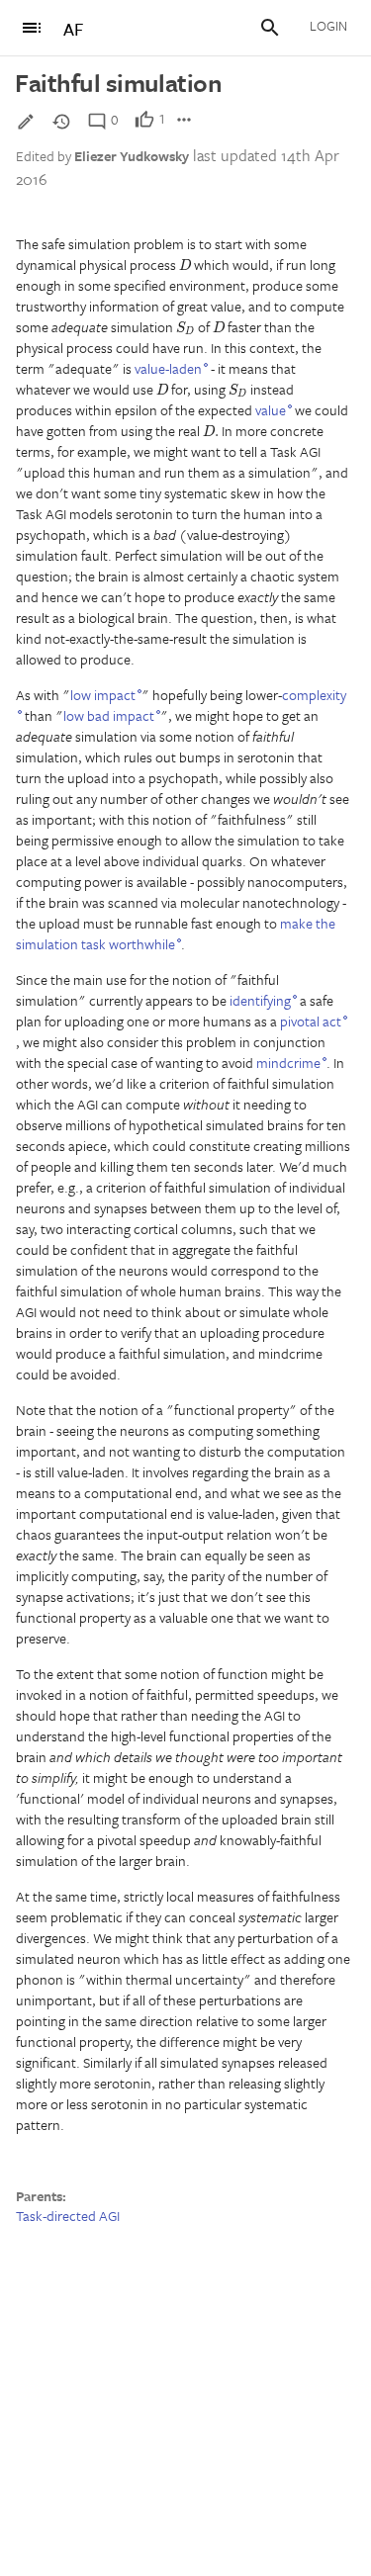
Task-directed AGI (68, 2216)
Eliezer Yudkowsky (132, 156)
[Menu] (32, 28)
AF (73, 29)
